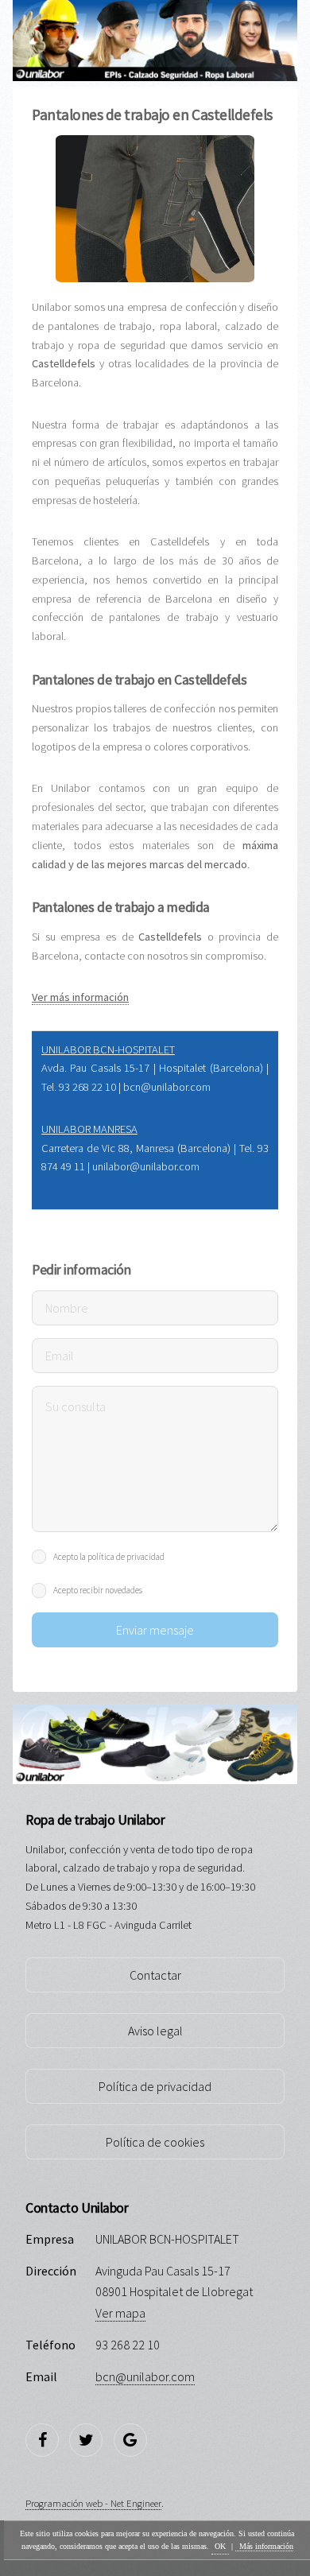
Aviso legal (155, 2031)
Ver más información (80, 997)
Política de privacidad (155, 2086)
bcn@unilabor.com (145, 2376)
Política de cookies (155, 2142)
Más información (266, 2546)
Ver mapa (120, 2313)
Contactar (155, 1975)
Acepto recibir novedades (98, 1590)
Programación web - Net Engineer (93, 2503)
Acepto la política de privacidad (109, 1557)
